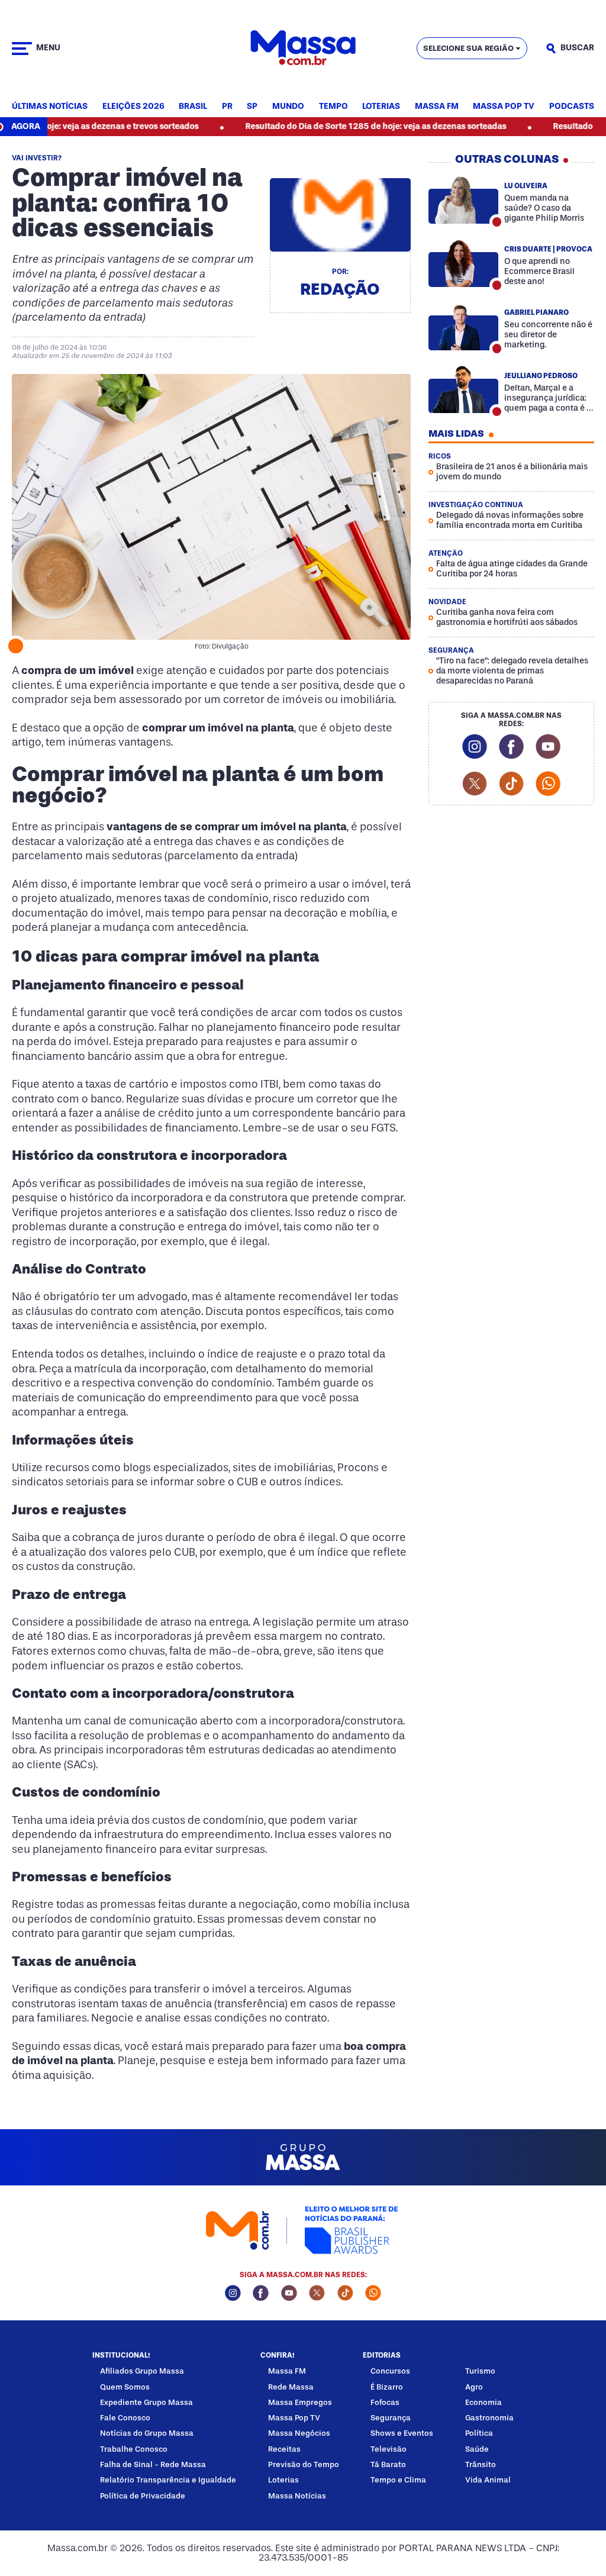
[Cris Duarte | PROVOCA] (463, 263)
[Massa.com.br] (303, 48)
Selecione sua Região (468, 48)
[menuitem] (50, 107)
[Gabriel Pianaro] (463, 327)
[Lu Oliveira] (463, 200)
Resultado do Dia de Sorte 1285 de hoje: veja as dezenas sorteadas (325, 126)
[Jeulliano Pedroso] (463, 390)
